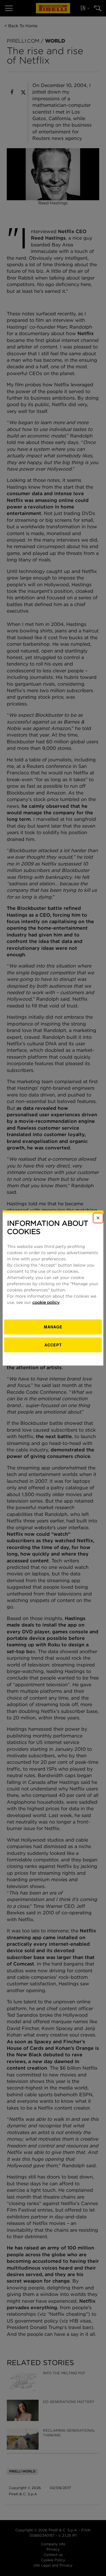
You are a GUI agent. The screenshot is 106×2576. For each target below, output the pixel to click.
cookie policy (46, 1303)
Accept (53, 1344)
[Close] (98, 1218)
